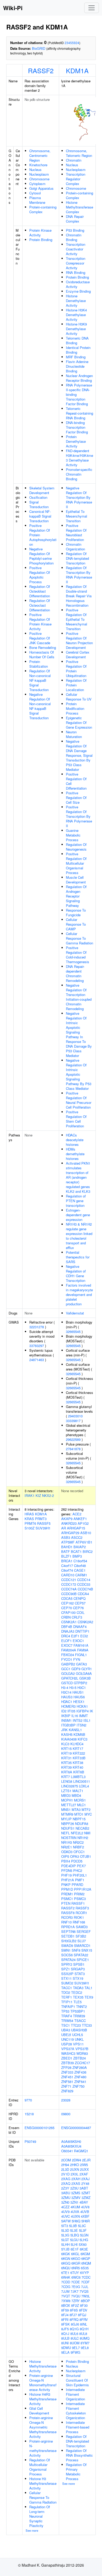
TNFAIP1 (68, 2006)
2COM (66, 2160)
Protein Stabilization (39, 664)
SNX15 (87, 1950)
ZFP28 (66, 2067)
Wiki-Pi (13, 8)
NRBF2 (78, 1847)
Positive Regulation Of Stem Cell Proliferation (76, 1119)
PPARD (77, 1885)
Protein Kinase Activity (40, 233)
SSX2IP (67, 1974)
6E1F (75, 2249)
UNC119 (67, 2039)
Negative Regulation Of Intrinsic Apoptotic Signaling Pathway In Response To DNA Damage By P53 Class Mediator (79, 1034)
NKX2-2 (48, 1495)
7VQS (84, 2291)
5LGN (84, 2235)
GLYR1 (87, 1669)
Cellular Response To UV (79, 697)
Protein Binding (41, 240)
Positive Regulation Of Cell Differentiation (76, 781)
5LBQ (75, 2235)
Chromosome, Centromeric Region (40, 155)
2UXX (84, 2169)
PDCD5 (77, 1861)
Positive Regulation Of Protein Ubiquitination (76, 669)
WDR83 (82, 2053)
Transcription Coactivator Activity (76, 249)
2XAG (66, 2179)
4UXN (75, 2216)
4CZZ (65, 2207)
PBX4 (66, 1861)
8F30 (84, 2305)
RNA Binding (76, 272)
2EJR (86, 2160)
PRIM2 (79, 1894)
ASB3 (66, 1537)
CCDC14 (84, 1580)
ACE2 (77, 1514)
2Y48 (85, 2183)
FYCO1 (67, 1659)
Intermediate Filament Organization (75, 2394)
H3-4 (65, 1687)
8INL (84, 2324)
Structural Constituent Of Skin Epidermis (77, 2380)
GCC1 (66, 1669)
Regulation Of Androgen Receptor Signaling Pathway (76, 896)
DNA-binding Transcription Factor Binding (77, 427)
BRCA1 (67, 1561)
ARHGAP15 (76, 1528)
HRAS (29, 1514)
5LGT (65, 2240)
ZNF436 (80, 2072)
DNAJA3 (68, 1631)
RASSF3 (82, 1908)
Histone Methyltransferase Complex (80, 207)
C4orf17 (67, 1566)
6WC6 (76, 2277)
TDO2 (66, 1992)
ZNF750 (78, 2086)
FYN (77, 1659)
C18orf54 (80, 1561)
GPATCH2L (70, 1678)
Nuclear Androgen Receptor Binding (79, 378)
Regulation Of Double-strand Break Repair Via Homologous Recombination (79, 596)
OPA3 (75, 1856)
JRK (64, 1730)
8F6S (74, 2310)
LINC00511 (82, 1781)
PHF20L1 (80, 1875)
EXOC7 (67, 1645)
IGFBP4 (83, 1711)
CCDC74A (69, 1589)
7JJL (85, 2287)
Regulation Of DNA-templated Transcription (77, 558)
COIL (81, 1612)
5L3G (65, 2235)
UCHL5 (78, 2035)
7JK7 (75, 2291)
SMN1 (66, 1950)
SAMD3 (82, 1927)
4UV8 (85, 2207)
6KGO (76, 2258)
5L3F (83, 2230)
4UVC (66, 2216)
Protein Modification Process (75, 708)
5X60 (83, 2244)
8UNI (65, 2343)
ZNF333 (67, 2072)
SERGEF (84, 1931)
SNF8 (76, 1950)
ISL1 (87, 1720)
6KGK (66, 2254)
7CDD (66, 2282)
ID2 (64, 1711)
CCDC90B (69, 1594)
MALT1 (78, 1791)
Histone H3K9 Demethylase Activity (76, 329)
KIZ (38, 1495)
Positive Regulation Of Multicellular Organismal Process (76, 863)
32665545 (73, 1332)
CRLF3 (77, 1617)
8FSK (66, 2324)
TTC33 (87, 2025)
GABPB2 (68, 1664)
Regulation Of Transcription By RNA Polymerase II (79, 575)
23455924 (72, 43)
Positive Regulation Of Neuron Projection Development (79, 640)
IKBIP (66, 1716)
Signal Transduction (39, 504)
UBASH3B (79, 2030)
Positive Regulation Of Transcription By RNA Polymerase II (79, 816)
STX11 (66, 1978)
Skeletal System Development (42, 490)
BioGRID (39, 48)
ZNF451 (67, 2077)
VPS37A (68, 2049)
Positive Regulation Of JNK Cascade (40, 638)
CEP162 (67, 1603)
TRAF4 (67, 2016)
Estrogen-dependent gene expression (78, 1215)
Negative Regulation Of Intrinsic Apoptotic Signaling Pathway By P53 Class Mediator (79, 1074)
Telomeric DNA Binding (77, 340)
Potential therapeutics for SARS (78, 1257)
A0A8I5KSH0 (71, 2141)
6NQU (66, 2268)
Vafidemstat (75, 1313)
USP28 (67, 2044)
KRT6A (67, 1772)
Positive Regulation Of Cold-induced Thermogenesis (78, 955)
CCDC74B (85, 1589)
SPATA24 (68, 1960)
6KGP (86, 2258)
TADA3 (78, 1988)
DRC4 (66, 1636)
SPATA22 (81, 1955)
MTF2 (86, 1809)
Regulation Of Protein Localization (76, 685)
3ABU (66, 2193)
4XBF (85, 2216)
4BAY (84, 2202)
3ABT (84, 2188)
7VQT (66, 2296)
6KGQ (66, 2263)
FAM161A (81, 1645)
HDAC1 (67, 1702)
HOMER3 (68, 1706)
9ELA (65, 2352)
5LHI (74, 2244)
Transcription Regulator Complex (76, 179)
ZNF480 (80, 2077)
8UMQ (85, 2338)
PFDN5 (67, 1870)
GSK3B (85, 1678)
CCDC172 (69, 1584)
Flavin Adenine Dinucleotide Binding (77, 366)
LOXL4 (84, 1786)
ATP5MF (68, 1542)
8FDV (83, 2310)
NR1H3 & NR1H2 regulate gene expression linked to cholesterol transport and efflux (79, 1236)
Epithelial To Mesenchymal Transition (76, 516)
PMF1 (80, 1880)
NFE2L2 (77, 1833)
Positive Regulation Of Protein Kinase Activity (40, 622)
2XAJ (86, 2179)
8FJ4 (65, 2315)
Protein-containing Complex (43, 209)
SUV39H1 (43, 1528)
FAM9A (83, 1650)
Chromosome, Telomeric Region (79, 153)
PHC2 (78, 1870)
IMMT (83, 1716)
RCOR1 (81, 1913)
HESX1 (79, 1702)
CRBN (66, 1617)
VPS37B (82, 2049)
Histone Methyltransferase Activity (43, 2366)
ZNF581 (67, 2082)
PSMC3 (80, 1899)
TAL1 (88, 1988)
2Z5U (74, 2188)
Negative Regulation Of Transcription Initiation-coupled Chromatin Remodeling (79, 997)
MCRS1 (80, 1800)
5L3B (73, 2226)
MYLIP (66, 1819)
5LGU (74, 2240)
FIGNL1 (81, 1655)
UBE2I (66, 2035)
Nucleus (35, 170)
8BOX (66, 2305)
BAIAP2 (80, 1547)
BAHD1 (67, 1547)
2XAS (76, 2183)
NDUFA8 (82, 1824)
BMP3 (77, 1556)
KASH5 (67, 1734)
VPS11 (78, 2044)
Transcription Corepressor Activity (76, 263)
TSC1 (66, 2025)
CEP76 (78, 1608)
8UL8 (83, 2334)
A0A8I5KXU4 (71, 2146)
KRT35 (66, 1763)
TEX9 (89, 1997)
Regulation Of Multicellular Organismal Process (40, 2467)
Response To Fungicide (76, 912)
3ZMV (76, 2197)
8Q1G (74, 2329)
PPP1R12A (83, 1889)
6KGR (76, 2263)
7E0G (76, 2287)
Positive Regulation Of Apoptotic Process (40, 575)
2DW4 (76, 2160)
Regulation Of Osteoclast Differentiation (40, 605)
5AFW (66, 2221)
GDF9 (76, 1669)
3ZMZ (86, 2197)
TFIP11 (67, 2002)
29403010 (75, 1416)
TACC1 (67, 1988)
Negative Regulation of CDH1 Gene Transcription (76, 1273)
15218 (29, 2114)
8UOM (75, 2343)
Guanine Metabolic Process (73, 835)
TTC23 (76, 2025)
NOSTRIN (69, 1838)
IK (91, 1711)
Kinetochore (38, 165)
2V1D (65, 2174)
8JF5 (65, 2329)
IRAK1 (30, 1495)
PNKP (66, 1885)
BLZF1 (66, 1556)
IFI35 (71, 1711)
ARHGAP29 (70, 1533)
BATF (66, 1551)
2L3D (65, 2169)
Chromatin (74, 160)
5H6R (86, 2221)
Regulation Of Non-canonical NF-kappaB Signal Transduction (40, 680)
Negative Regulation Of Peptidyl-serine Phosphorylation (41, 556)
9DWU (66, 2348)
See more (32, 2530)
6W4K (66, 2277)
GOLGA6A (84, 1673)
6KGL (75, 2254)
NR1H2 (83, 1838)
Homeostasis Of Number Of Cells (42, 654)
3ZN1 (74, 2202)
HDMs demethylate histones (75, 1154)
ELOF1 (66, 1641)
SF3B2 (81, 1936)
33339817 (73, 1421)
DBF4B (67, 1627)
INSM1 (66, 1720)
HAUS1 (78, 1692)
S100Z (30, 1528)
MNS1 (66, 1809)
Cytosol (35, 193)
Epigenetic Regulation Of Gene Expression (79, 723)
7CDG (66, 2287)
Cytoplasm (37, 184)
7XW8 (66, 2301)
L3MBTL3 (78, 1777)
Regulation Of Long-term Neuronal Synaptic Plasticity (40, 2516)
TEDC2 (77, 1992)
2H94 (65, 2165)
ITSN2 (81, 1725)
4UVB (85, 2212)
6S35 (85, 2268)
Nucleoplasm (39, 174)
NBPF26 (68, 1824)
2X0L (75, 2174)
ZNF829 (67, 2091)
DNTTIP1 (82, 1631)
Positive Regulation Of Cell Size (76, 798)
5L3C (82, 2226)
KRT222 (79, 1753)
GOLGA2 (68, 1673)
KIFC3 (83, 1739)
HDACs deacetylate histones (75, 1140)
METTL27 (69, 1805)
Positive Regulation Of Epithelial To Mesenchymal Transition (76, 619)
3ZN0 (65, 2202)
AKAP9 (67, 1519)
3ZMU (66, 2197)
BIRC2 (88, 1551)
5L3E (74, 2230)
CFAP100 (68, 1612)
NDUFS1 (68, 1828)
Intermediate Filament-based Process (78, 2427)
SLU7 (82, 1941)
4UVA (75, 2212)
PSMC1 (67, 1899)
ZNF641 (80, 2082)
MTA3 (76, 1809)
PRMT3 (41, 1519)
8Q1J (65, 2334)
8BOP (85, 2301)
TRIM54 (67, 2021)
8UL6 (74, 2334)
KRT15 (66, 1748)
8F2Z (75, 2305)
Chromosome (39, 179)
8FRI (65, 2319)
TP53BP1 (78, 2011)
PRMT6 (30, 1523)
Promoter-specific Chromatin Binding (79, 474)
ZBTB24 (80, 2058)
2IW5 (84, 2165)
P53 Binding (75, 230)
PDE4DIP (69, 1866)
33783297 (37, 1346)
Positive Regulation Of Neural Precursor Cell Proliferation (79, 1100)
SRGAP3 (78, 1969)
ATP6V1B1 (84, 1542)
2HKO (75, 2165)
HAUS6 (79, 1697)
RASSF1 (78, 1903)
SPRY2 (67, 1964)
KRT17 (78, 1748)
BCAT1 (76, 1551)
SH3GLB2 (69, 1941)
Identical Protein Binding (78, 350)
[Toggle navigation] (92, 8)
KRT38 (78, 1763)
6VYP (84, 2273)
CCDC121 (69, 1580)
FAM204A (69, 1650)
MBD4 (76, 1795)
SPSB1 (79, 1964)
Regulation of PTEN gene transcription (76, 1201)
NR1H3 (67, 1842)
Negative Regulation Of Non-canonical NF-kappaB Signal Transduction (40, 706)
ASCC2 (77, 1537)
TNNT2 (81, 2006)
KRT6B (79, 1772)
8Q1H (84, 2329)
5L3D (65, 2230)
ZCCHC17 (82, 2063)
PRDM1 (67, 1894)
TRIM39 (79, 2016)
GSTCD (67, 1683)
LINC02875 (70, 1786)
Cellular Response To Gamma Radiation (80, 938)
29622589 (73, 1439)
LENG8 (67, 1781)
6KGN (66, 2258)
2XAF (84, 2174)
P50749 (30, 2141)
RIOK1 (79, 1917)
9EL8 (85, 2348)
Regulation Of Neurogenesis (76, 847)
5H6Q (76, 2221)
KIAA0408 (69, 1739)
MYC (88, 1814)
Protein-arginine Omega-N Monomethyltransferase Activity (43, 2383)
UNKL (79, 2039)
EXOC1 (78, 1641)
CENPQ (80, 1598)
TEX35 (78, 1997)
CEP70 (67, 1608)
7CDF (85, 2282)
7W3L (86, 2296)
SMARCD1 (82, 1945)
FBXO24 (68, 1655)
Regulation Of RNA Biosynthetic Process (79, 2455)
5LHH (65, 2244)
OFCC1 (79, 1852)
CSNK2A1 (69, 1622)
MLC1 (81, 1805)
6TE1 (65, 2273)
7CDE (76, 2282)
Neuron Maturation (74, 734)
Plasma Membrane (37, 200)
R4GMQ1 (81, 2151)
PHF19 (66, 1875)
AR (64, 1528)
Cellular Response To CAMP (76, 924)
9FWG (75, 2352)
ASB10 (86, 1533)
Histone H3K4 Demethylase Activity (76, 315)
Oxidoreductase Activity (78, 284)
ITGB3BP (68, 1725)
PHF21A (68, 1880)
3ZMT (86, 2193)
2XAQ (66, 2183)
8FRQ (74, 2319)
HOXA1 (82, 1706)
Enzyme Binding (78, 291)
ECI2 (84, 1636)
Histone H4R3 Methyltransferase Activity (43, 2399)
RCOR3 (67, 1917)
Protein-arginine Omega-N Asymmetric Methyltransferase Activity (43, 2427)
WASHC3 (68, 2053)
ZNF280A (80, 2067)
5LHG (84, 2240)
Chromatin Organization (75, 547)
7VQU (76, 2296)
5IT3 (65, 2226)
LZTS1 (66, 1791)
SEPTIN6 (68, 1931)
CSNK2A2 (85, 1622)
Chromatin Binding (74, 237)
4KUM (75, 2207)
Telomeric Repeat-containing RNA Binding (80, 413)
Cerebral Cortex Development (78, 654)
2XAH (76, 2179)
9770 (28, 2100)
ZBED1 (67, 2058)
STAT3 (80, 1974)
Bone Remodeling (43, 647)
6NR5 (76, 2268)
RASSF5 (44, 1523)
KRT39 (66, 1767)
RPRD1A (68, 1927)
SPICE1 (83, 1960)
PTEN (66, 1903)
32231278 (37, 1327)
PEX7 (81, 1866)
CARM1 (81, 1575)
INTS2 (78, 1720)
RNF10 (66, 1922)
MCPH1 (67, 1800)
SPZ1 (66, 1969)
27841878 (73, 1449)
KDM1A (77, 70)
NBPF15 (79, 1819)
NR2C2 (78, 1842)
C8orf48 (80, 1566)
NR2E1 (67, 1847)
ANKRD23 (69, 1523)
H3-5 (73, 1687)
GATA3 (81, 1664)
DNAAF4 (80, 1627)
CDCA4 (83, 1594)
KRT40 (78, 1767)
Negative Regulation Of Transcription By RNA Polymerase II (79, 497)
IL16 (75, 1716)
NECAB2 (82, 1828)
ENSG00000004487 (76, 2128)
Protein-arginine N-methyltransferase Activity (43, 2448)
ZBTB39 (67, 2063)
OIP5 (65, 1856)
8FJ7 (73, 2315)
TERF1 (67, 1997)
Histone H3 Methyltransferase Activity (43, 2483)
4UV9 (65, 2212)
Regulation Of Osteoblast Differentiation (40, 591)
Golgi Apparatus (41, 188)
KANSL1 (75, 1730)
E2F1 (75, 1636)
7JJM (65, 2291)
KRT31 (66, 1758)
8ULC (75, 2338)
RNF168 (79, 1922)
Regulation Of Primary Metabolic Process (76, 2472)
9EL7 (76, 2348)
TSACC (80, 2021)
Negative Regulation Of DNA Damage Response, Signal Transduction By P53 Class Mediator (79, 755)
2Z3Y (65, 2188)
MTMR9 (67, 1814)
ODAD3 (67, 1852)
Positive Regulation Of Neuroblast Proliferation (76, 533)
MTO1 (79, 1814)
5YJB (65, 2249)
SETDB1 (68, 1936)
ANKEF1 (80, 1519)
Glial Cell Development (39, 2411)
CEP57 (80, 1603)
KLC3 (65, 1744)
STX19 (78, 1978)
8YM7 (85, 2343)
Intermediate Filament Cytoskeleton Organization (76, 2411)
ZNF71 (66, 2086)
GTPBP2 (80, 1683)
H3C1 (82, 1687)
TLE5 (78, 2002)
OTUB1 (86, 1856)
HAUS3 (67, 1697)
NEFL (66, 1833)
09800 (66, 2114)
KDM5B (79, 1734)
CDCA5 (67, 1598)
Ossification (38, 497)
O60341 (67, 2151)
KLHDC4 (77, 1744)
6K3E (84, 2249)
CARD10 (68, 1575)
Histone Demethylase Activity (76, 301)
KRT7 (66, 1777)
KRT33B (79, 1758)
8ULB (65, 2338)
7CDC (86, 2277)
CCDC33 (84, 1584)
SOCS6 (67, 1955)
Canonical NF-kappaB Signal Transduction (40, 516)
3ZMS (76, 2193)
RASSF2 (41, 70)
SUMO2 (67, 1983)
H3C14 (66, 1692)
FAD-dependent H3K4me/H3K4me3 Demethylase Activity (80, 458)
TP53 (65, 2011)
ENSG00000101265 (39, 2128)
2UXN (75, 2169)
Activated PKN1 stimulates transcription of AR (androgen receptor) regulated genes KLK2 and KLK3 (78, 1177)
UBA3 (66, 2030)
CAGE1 (80, 1570)
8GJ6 (75, 2324)
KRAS (29, 1519)
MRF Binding (76, 357)
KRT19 (66, 1753)
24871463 (37, 1360)
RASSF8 (68, 1913)
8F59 (65, 2310)
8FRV (84, 2319)
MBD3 (66, 1795)
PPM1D (67, 1889)
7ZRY (76, 2301)
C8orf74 (67, 1570)
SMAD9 (67, 1945)
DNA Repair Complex (75, 219)
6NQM (86, 2263)
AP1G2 (83, 1523)
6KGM (85, 2254)
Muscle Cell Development (76, 880)
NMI (87, 1833)
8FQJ (82, 2315)
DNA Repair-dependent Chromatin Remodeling (75, 973)
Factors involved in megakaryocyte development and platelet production (79, 1295)
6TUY (75, 2273)
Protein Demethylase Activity (76, 441)
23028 (66, 2100)
